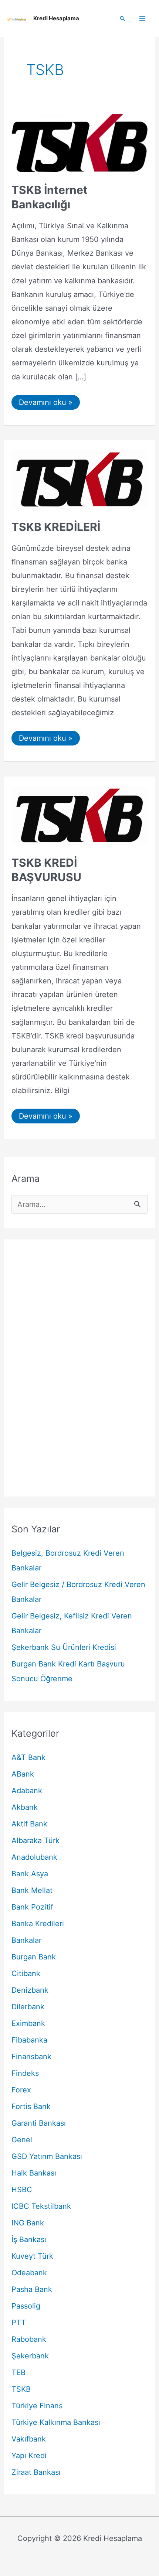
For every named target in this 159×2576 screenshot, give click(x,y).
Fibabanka (29, 2040)
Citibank (26, 1973)
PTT (19, 2323)
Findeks (25, 2073)
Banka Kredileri (38, 1924)
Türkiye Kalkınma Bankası (56, 2422)
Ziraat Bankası (36, 2472)
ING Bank (28, 2223)
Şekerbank (30, 2356)
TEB (18, 2372)
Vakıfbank (29, 2439)
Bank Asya (30, 1874)
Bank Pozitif (32, 1907)
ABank (23, 1774)
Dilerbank (28, 2007)
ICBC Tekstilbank (41, 2206)
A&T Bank (28, 1757)
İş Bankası (29, 2239)
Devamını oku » (45, 404)
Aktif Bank (29, 1824)
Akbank (25, 1807)
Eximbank (28, 2023)
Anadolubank (34, 1857)
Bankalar (26, 1940)
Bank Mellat (32, 1890)
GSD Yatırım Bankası (47, 2156)
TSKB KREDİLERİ (56, 527)
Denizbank (30, 1990)
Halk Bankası (34, 2173)
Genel (22, 2140)
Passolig (26, 2306)
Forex (21, 2090)
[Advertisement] (79, 1368)
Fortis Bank (31, 2106)
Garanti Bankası (39, 2123)
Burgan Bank (34, 1957)
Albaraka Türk (35, 1840)
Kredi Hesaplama (56, 18)
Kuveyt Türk (32, 2256)
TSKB (21, 2389)
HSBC (22, 2190)
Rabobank (29, 2339)
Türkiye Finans (37, 2406)
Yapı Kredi (29, 2456)
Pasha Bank (32, 2289)
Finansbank (31, 2057)
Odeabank (29, 2273)
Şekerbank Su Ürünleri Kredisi (64, 1647)
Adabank (27, 1791)
